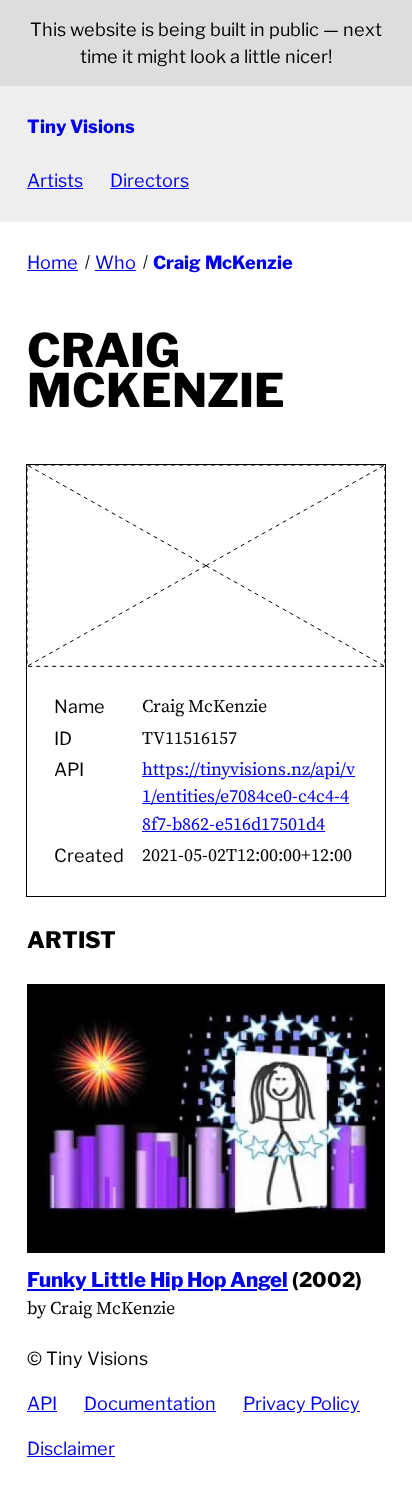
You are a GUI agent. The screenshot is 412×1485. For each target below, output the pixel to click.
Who (115, 262)
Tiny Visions (81, 126)
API (42, 1403)
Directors (149, 180)
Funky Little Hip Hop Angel (157, 1279)
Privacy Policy (301, 1403)
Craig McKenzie (223, 262)
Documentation (150, 1403)
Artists (55, 180)
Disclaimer (71, 1448)
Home (52, 262)
